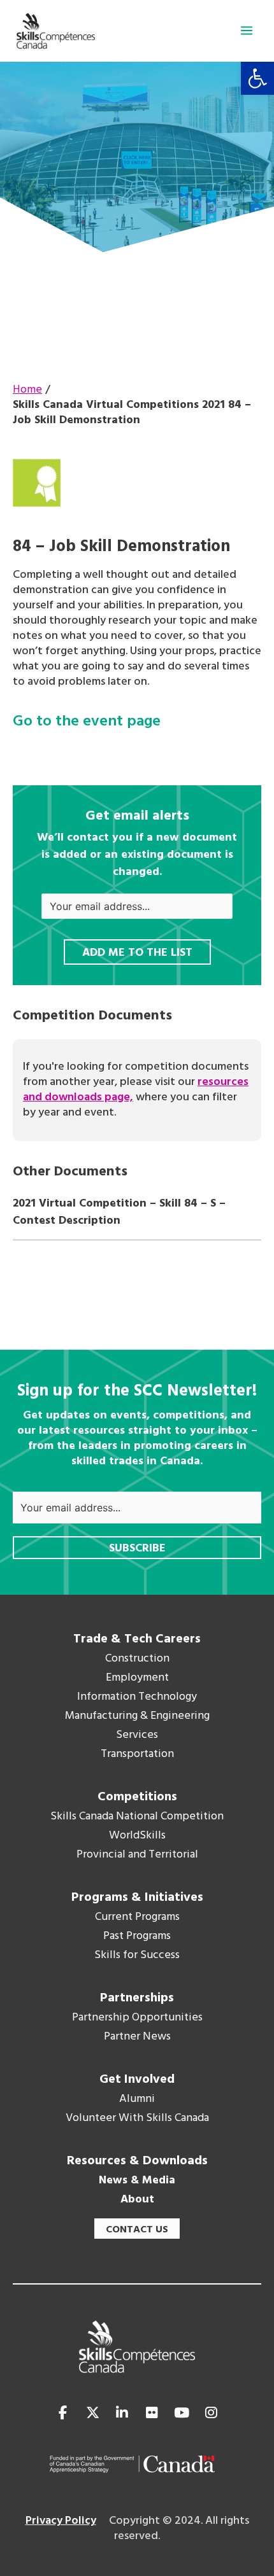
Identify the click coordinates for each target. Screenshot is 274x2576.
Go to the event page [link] (87, 722)
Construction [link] (137, 1659)
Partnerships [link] (137, 1998)
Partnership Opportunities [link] (137, 2018)
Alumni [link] (137, 2099)
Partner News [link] (137, 2037)
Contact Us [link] (137, 2230)
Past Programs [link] (137, 1936)
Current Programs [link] (137, 1917)
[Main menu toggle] (247, 31)
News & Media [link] (137, 2181)
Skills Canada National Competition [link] (137, 1817)
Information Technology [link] (137, 1697)
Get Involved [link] (137, 2080)
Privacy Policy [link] (61, 2521)
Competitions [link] (137, 1797)
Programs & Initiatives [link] (137, 1898)
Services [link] (137, 1735)
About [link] (137, 2200)
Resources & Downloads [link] (137, 2161)
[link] (257, 78)
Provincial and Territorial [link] (137, 1855)
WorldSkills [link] (137, 1836)
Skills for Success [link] (137, 1956)
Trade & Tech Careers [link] (137, 1639)
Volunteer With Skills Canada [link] (137, 2118)
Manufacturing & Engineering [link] (137, 1716)
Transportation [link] (137, 1754)
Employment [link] (137, 1678)
